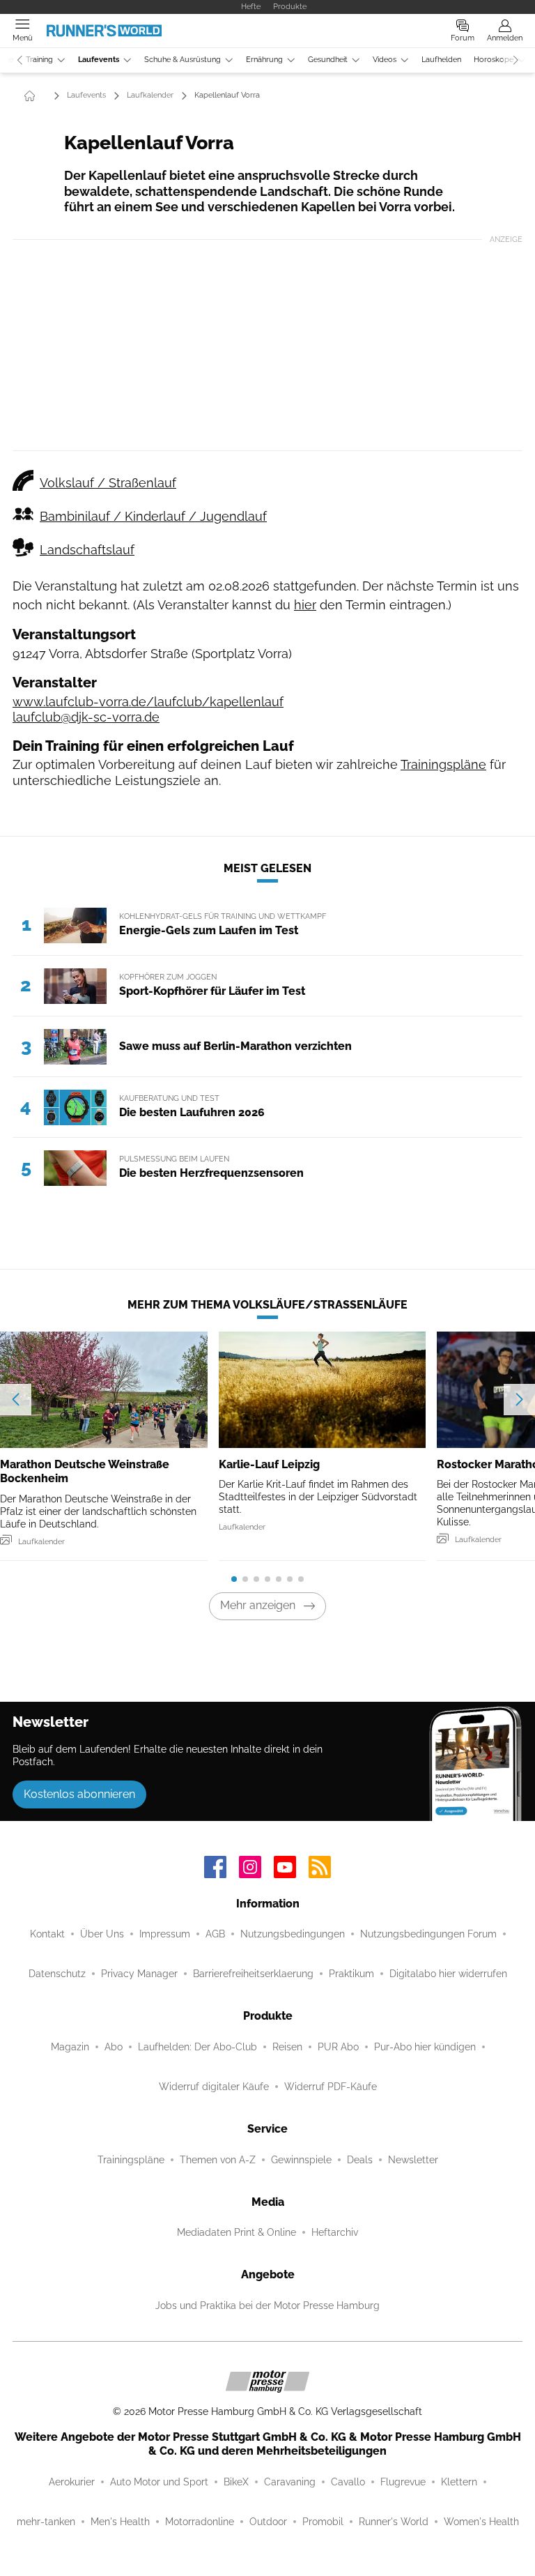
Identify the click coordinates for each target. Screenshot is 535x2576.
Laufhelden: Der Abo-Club (197, 2047)
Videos (385, 60)
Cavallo (348, 2482)
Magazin (70, 2047)
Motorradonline (200, 2522)
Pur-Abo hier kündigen (425, 2047)
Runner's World (394, 2522)
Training (39, 60)
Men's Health (120, 2522)
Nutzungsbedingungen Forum (428, 1934)
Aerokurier (72, 2482)
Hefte (251, 6)
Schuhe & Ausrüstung (183, 60)
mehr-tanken (46, 2522)
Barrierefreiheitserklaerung (253, 1974)
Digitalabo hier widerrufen (448, 1974)
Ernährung (264, 60)
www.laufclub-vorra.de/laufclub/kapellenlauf (148, 702)
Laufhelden (441, 60)
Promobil (323, 2522)
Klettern (459, 2482)
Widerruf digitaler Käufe (214, 2087)
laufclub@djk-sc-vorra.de (86, 717)
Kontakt (47, 1934)
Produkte (290, 6)
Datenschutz (57, 1974)
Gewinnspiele (301, 2160)
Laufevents (99, 60)
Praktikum (351, 1974)
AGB (215, 1934)
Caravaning (290, 2482)
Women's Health (481, 2522)
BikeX (236, 2482)
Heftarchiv (335, 2232)
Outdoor (268, 2522)
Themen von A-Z (218, 2160)
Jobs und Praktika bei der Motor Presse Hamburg (267, 2306)
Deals (360, 2160)
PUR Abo (338, 2047)
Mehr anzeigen (258, 1605)
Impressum (165, 1934)
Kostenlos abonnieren (79, 1794)
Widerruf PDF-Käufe (331, 2087)
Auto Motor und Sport (159, 2482)
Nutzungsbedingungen (293, 1934)
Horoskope (494, 60)
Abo (114, 2047)
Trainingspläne (443, 764)
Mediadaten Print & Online (237, 2232)
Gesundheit (328, 60)
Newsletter (413, 2160)
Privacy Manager (139, 1974)
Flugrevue (403, 2482)
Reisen (287, 2047)
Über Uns (102, 1934)
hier (305, 605)
